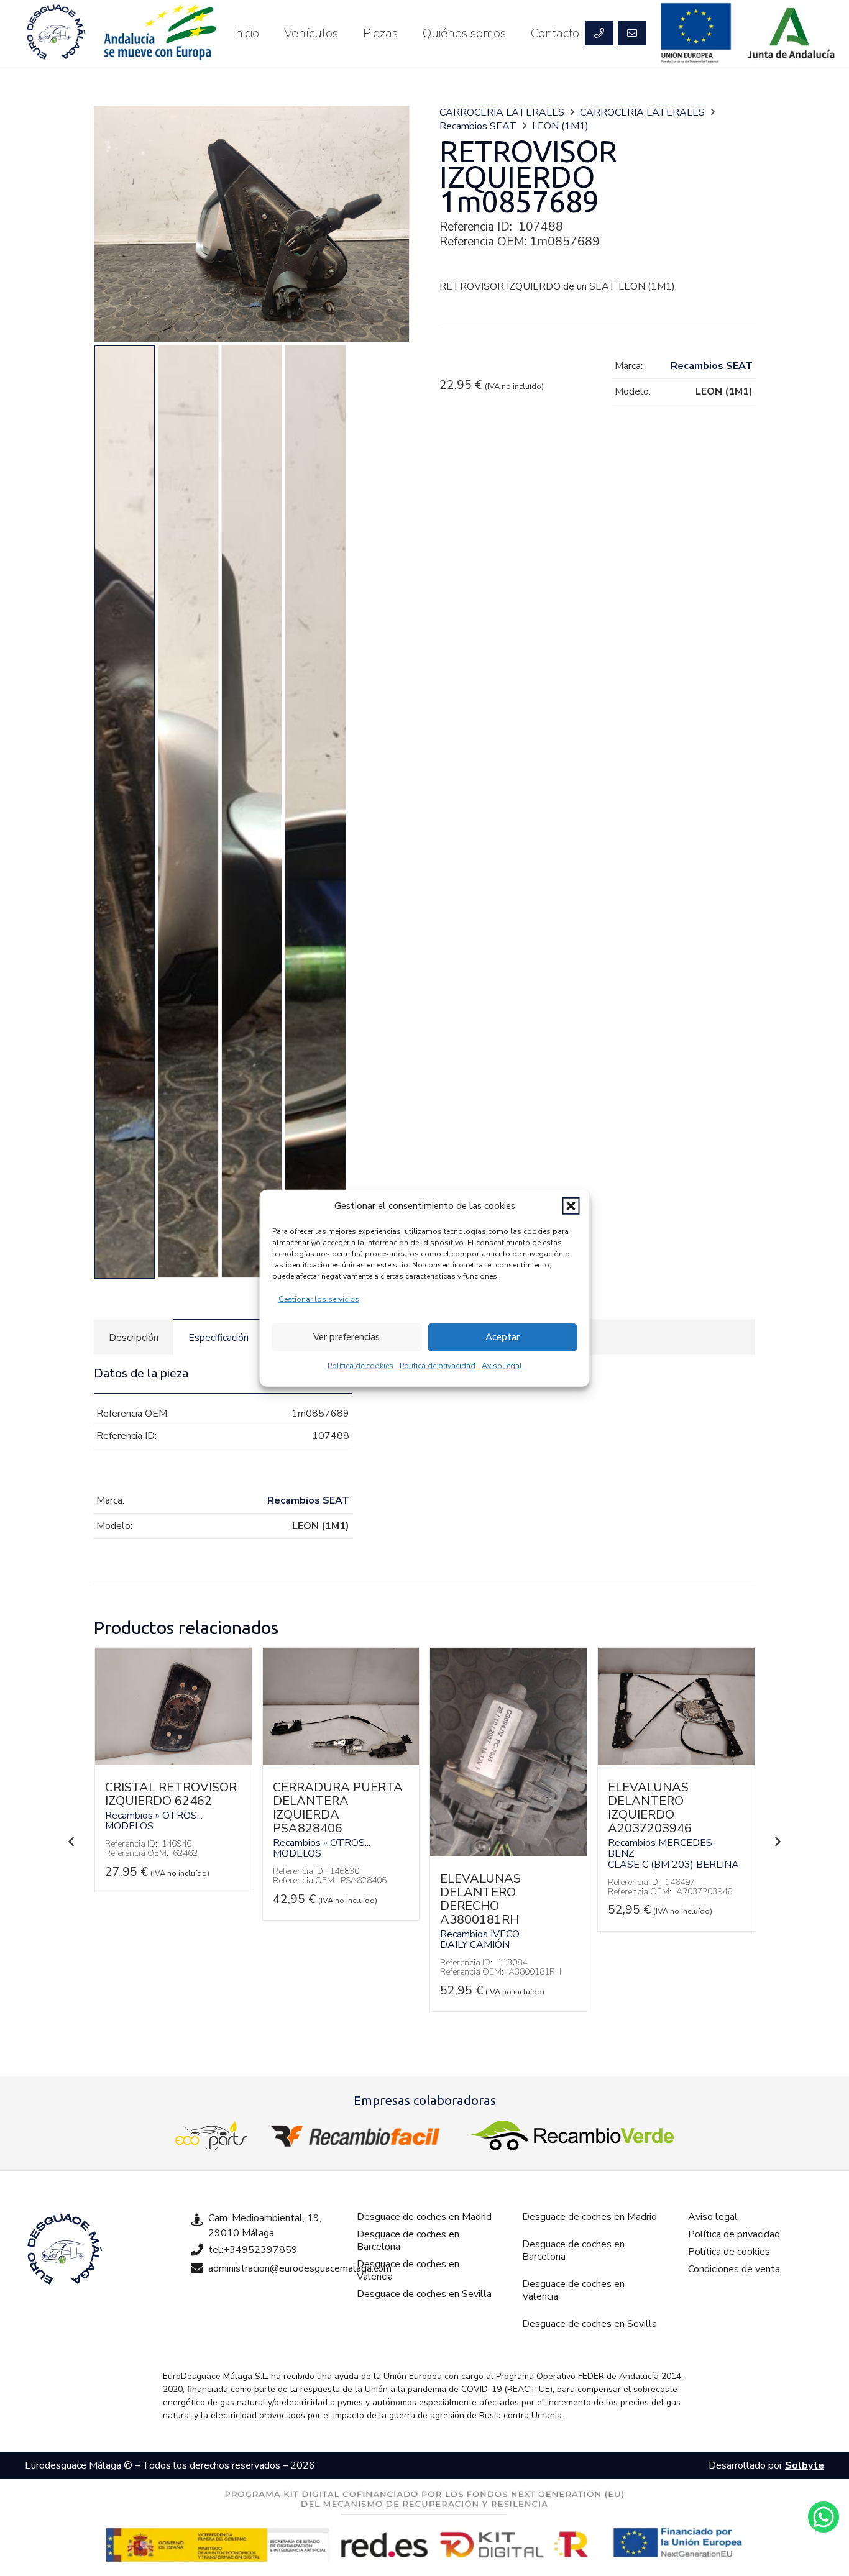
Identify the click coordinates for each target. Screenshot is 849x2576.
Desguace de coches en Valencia (408, 2270)
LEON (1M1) (560, 126)
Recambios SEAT (478, 126)
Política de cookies (360, 1365)
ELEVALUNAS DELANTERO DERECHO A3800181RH (480, 1899)
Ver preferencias (346, 1337)
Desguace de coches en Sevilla (424, 2294)
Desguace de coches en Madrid (424, 2217)
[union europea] (696, 33)
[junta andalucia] (792, 33)
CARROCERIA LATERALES (502, 112)
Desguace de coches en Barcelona (408, 2240)
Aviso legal (502, 1365)
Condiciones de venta (734, 2269)
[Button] (599, 33)
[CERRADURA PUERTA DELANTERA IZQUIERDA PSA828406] (341, 1762)
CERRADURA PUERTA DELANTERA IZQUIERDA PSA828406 (338, 1808)
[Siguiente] (778, 1842)
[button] (571, 1206)
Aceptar (503, 1337)
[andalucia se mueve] (159, 33)
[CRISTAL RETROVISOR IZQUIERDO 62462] (173, 1762)
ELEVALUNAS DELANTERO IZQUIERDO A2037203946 (650, 1808)
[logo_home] (358, 2135)
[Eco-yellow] (211, 2135)
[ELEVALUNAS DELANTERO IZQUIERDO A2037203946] (676, 1762)
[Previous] (71, 1842)
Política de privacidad (438, 1365)
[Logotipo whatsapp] (824, 2517)
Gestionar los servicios (319, 1299)
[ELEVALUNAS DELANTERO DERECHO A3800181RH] (508, 1853)
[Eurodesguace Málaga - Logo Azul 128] (56, 33)
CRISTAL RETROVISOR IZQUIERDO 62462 (171, 1794)
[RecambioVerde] (571, 2135)
